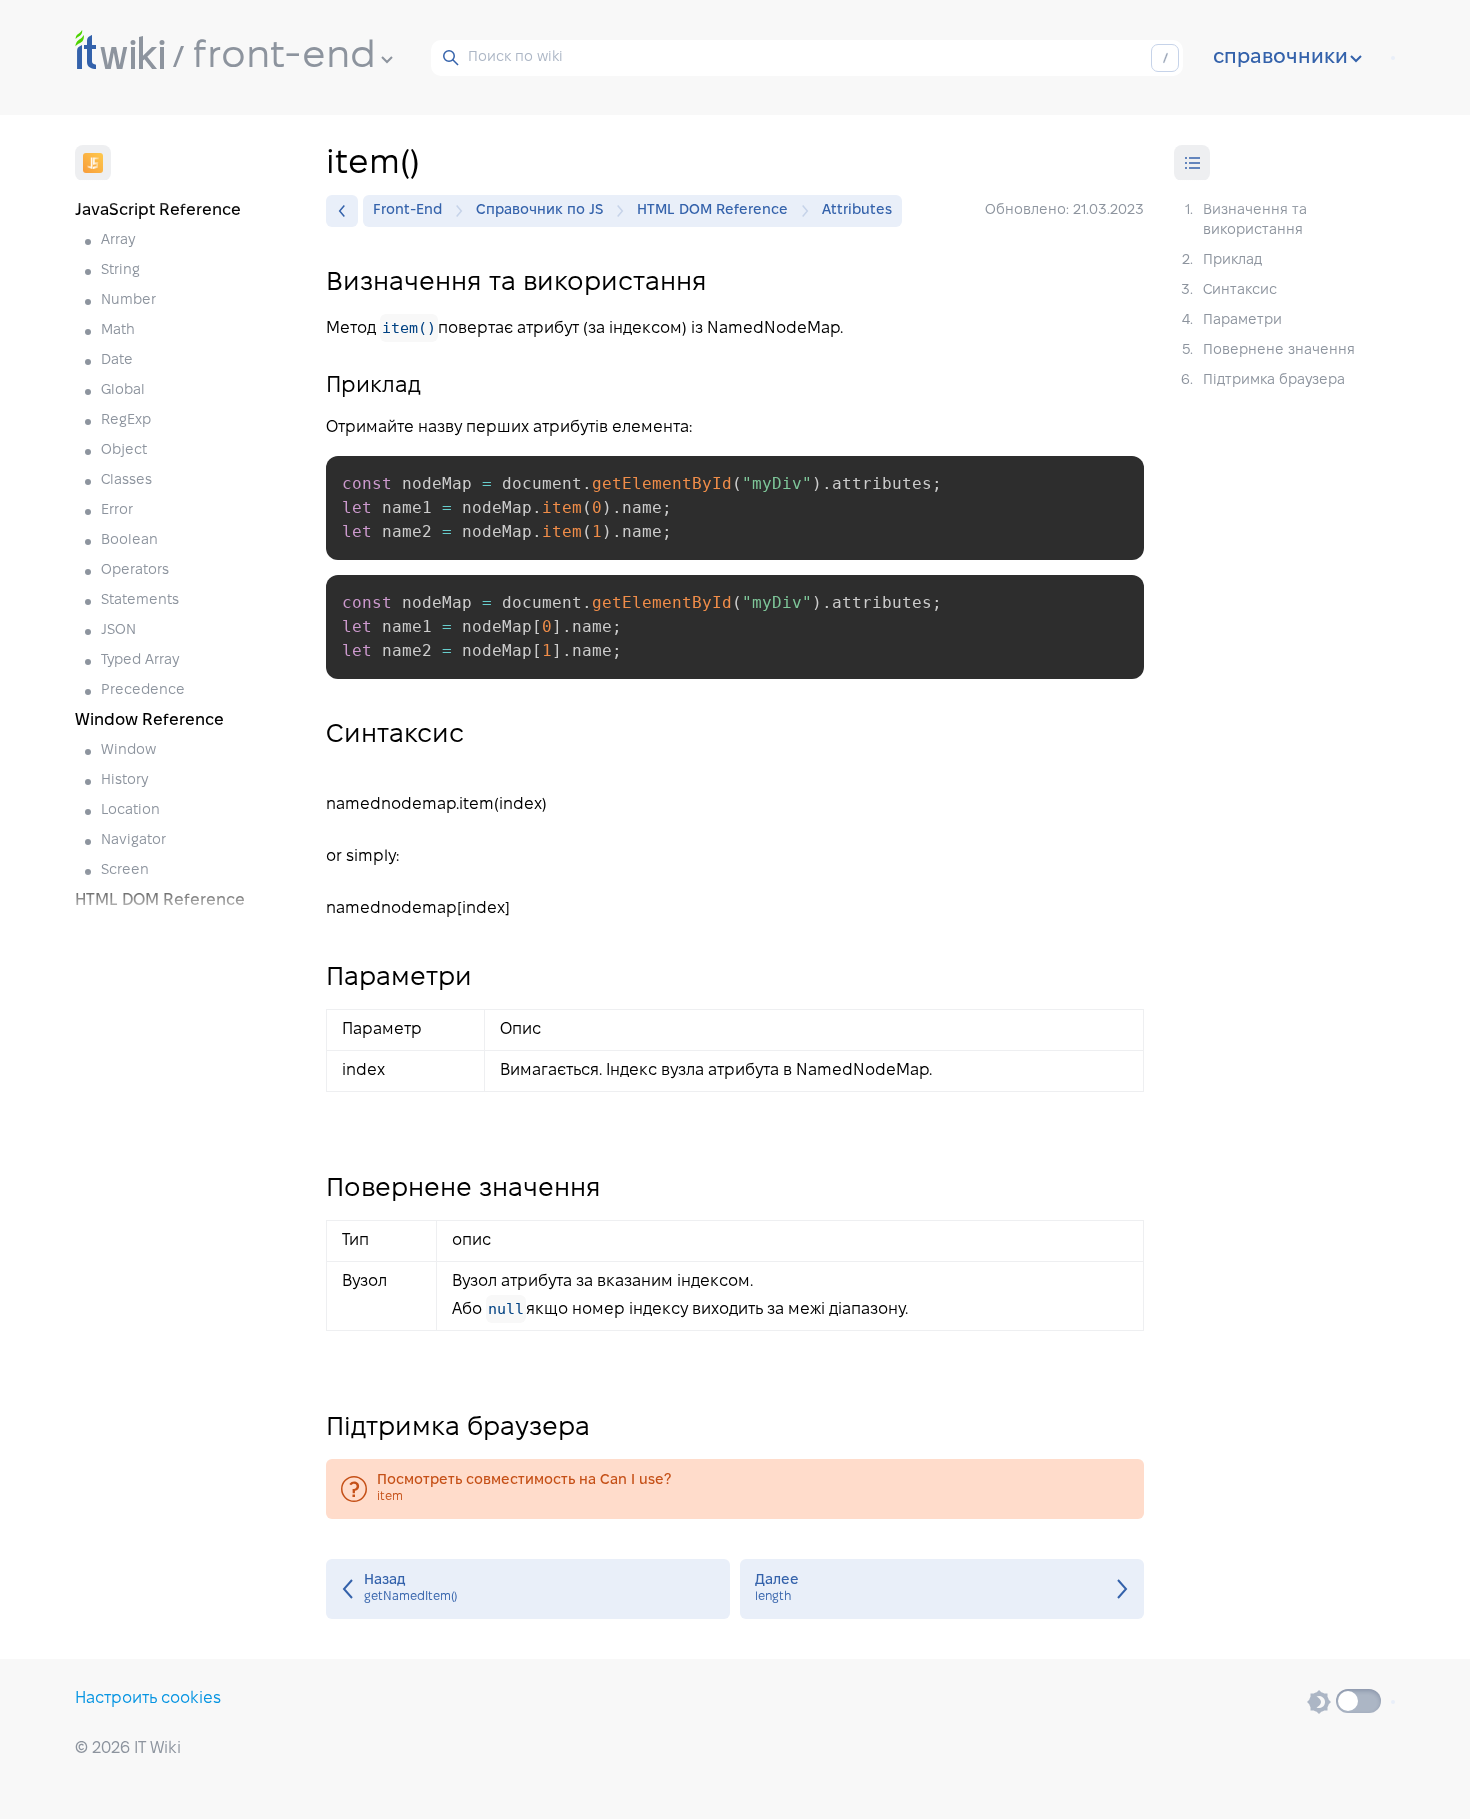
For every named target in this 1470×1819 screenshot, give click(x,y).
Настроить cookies (148, 1698)
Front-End (407, 210)
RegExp (126, 420)
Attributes (857, 210)
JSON (118, 630)
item (735, 1489)
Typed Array (140, 660)
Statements (140, 600)
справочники (1280, 58)
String (120, 270)
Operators (135, 570)
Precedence (143, 690)
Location (130, 810)
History (124, 780)
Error (117, 510)
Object (124, 450)
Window (128, 750)
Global (123, 390)
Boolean (129, 540)
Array (118, 240)
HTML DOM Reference (712, 210)
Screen (125, 870)
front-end (284, 57)
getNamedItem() (528, 1589)
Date (117, 360)
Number (128, 300)
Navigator (133, 840)
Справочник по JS (539, 210)
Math (118, 330)
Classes (126, 480)
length (942, 1589)
